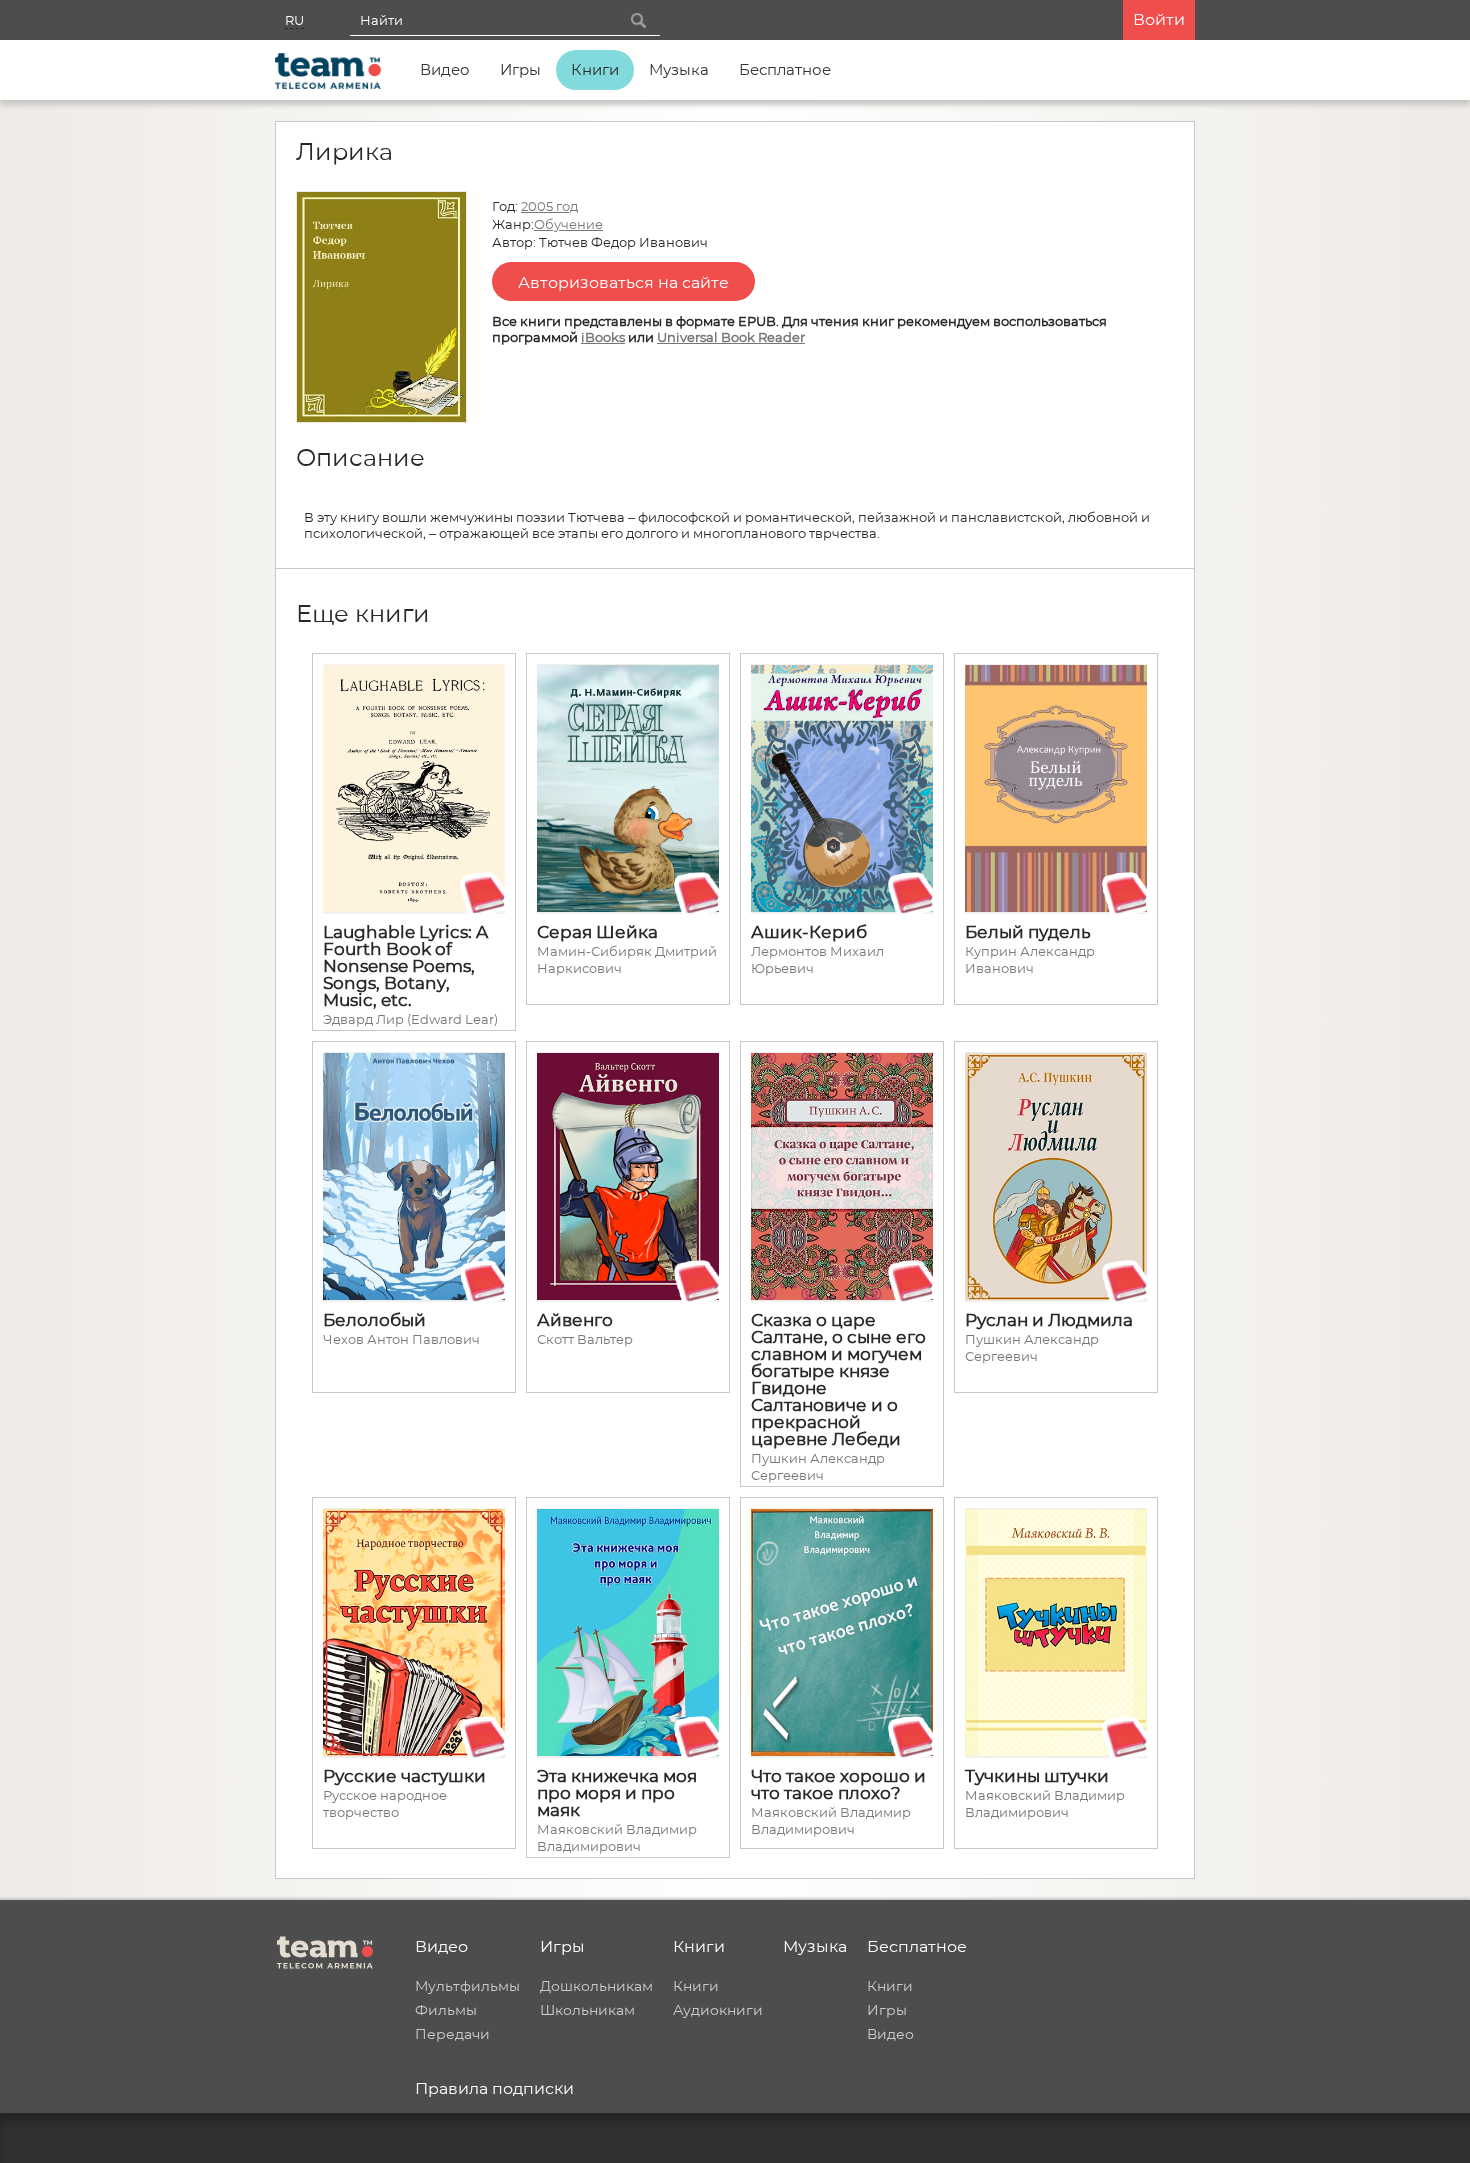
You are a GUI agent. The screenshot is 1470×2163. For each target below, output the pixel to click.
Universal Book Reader (731, 337)
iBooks (603, 337)
